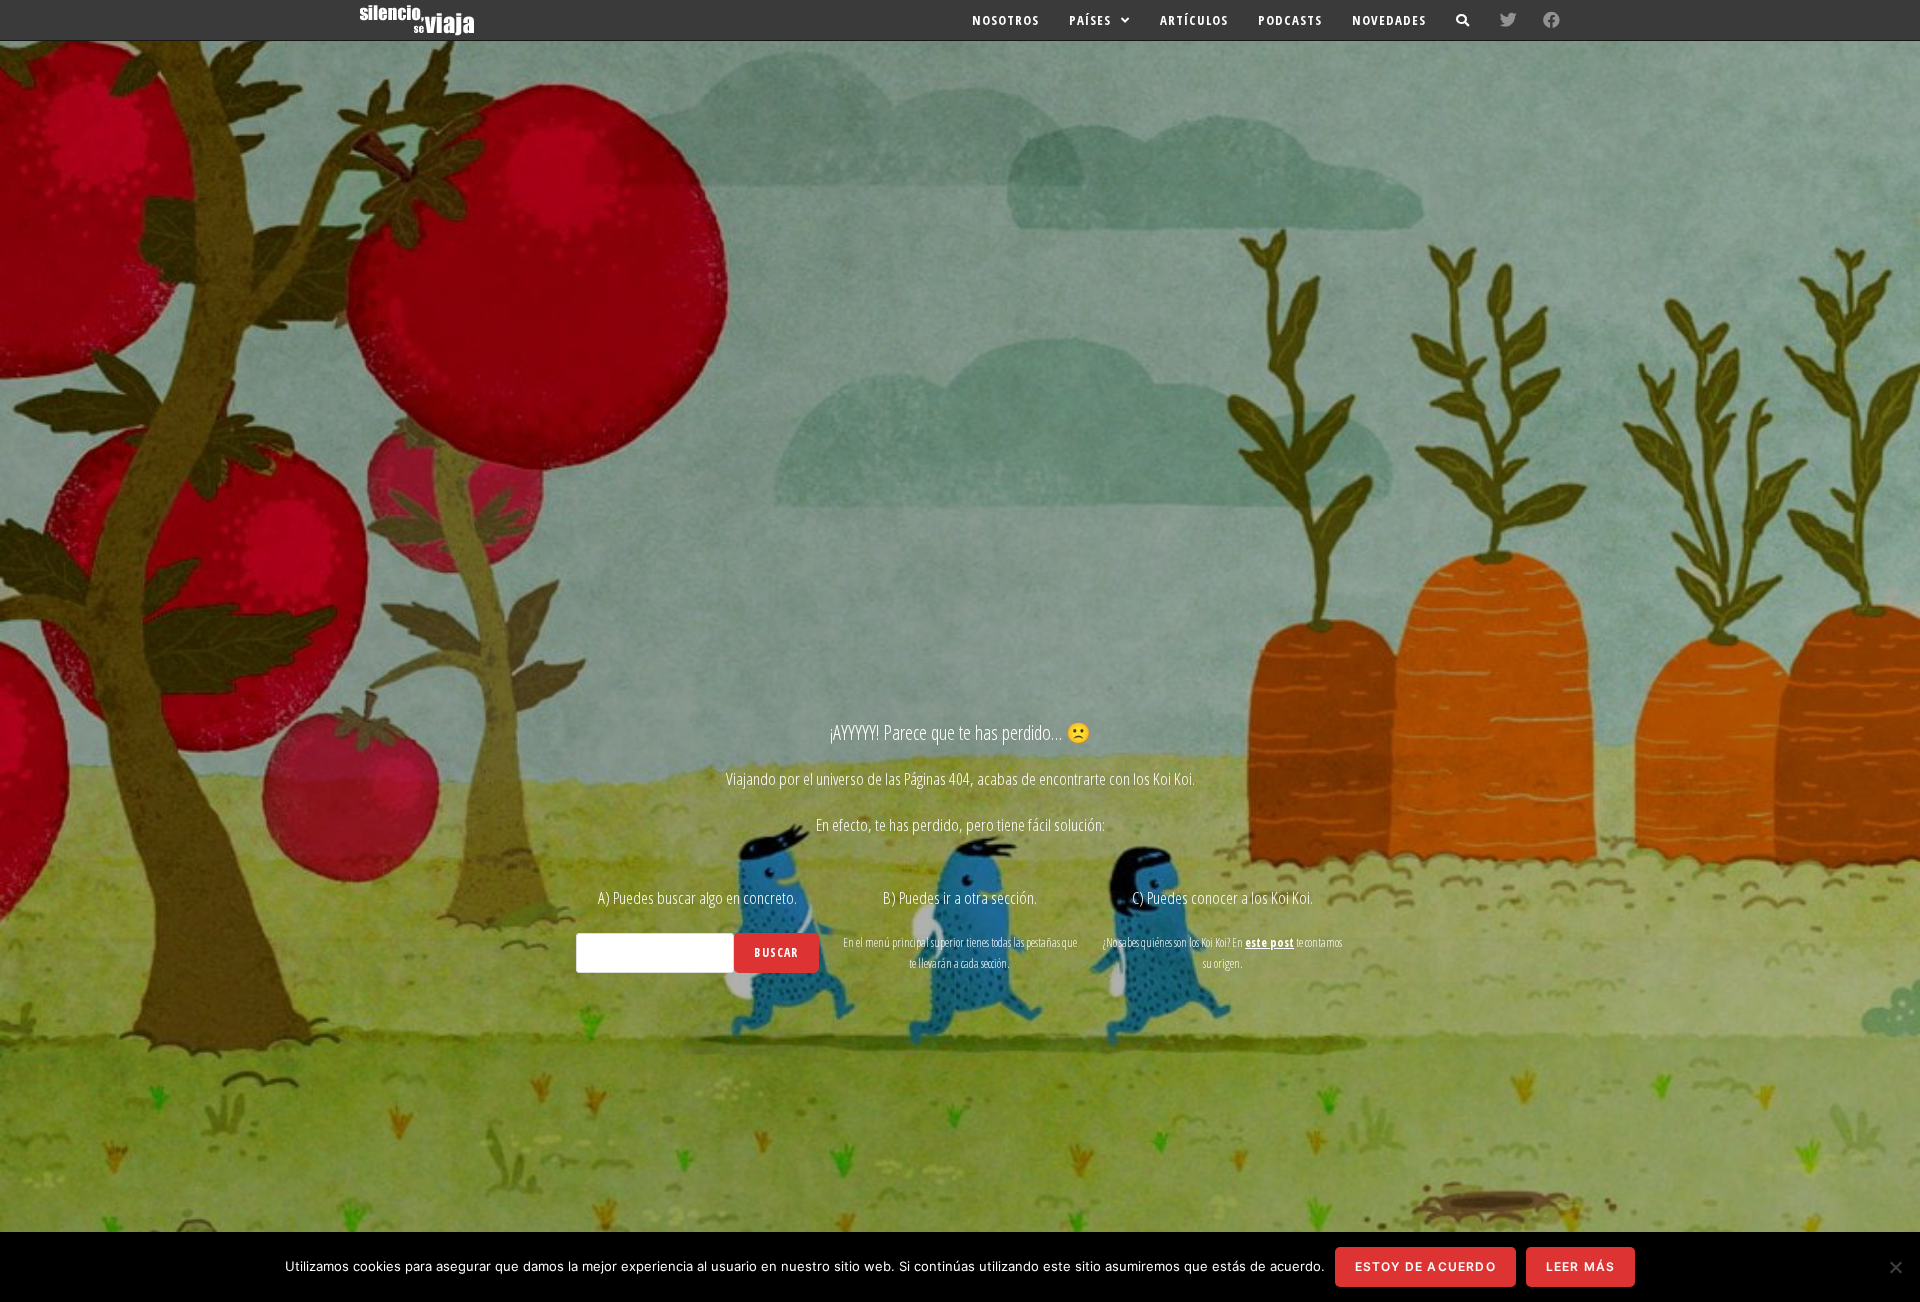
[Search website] (1462, 20)
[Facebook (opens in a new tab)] (1551, 19)
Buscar (776, 952)
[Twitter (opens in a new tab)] (1508, 19)
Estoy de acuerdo (1425, 1266)
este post (1269, 942)
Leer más (1581, 1266)
